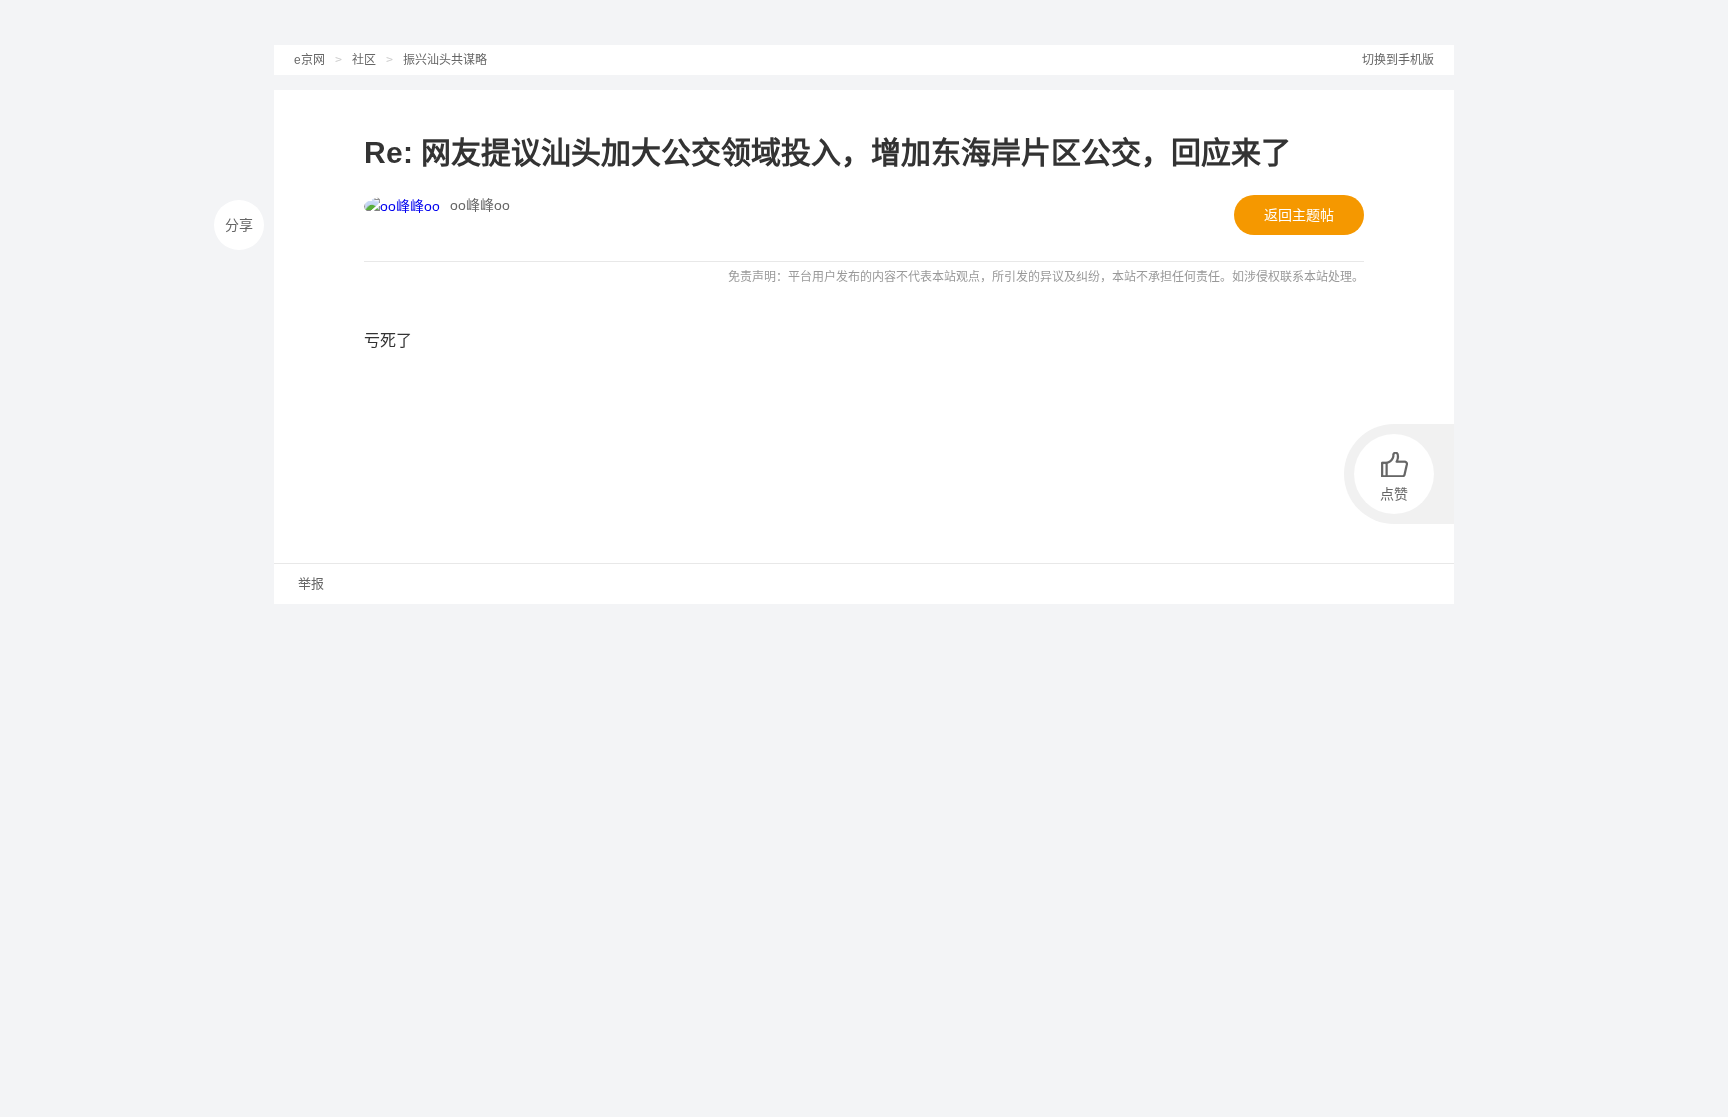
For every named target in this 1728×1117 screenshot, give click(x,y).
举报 (309, 583)
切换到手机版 (1398, 60)
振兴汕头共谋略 (445, 60)
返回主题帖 (1299, 215)
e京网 (309, 60)
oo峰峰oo (480, 205)
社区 (364, 60)
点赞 (1394, 494)
